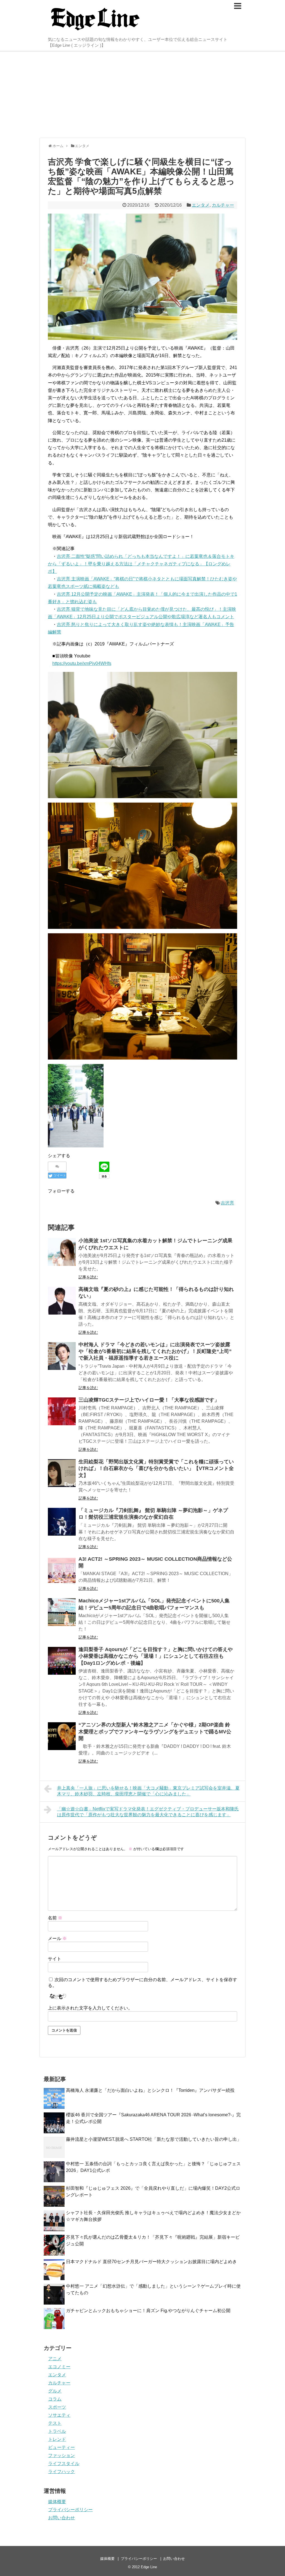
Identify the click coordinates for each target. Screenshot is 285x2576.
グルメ (55, 2391)
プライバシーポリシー (70, 2510)
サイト (55, 1959)
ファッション (62, 2455)
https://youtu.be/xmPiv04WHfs (82, 663)
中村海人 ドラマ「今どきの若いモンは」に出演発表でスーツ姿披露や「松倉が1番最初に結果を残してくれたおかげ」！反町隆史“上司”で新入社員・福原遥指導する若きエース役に (155, 1351)
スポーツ (57, 2407)
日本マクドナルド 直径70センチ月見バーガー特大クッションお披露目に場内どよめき (151, 2262)
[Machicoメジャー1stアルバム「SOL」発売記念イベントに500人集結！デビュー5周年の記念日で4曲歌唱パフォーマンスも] (62, 1612)
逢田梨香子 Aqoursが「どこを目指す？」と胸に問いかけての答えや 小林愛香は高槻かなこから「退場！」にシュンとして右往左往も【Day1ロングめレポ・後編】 (156, 1656)
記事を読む (88, 1277)
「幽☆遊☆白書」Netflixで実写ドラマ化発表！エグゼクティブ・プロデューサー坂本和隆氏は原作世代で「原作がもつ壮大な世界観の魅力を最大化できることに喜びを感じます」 (148, 1812)
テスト (55, 2423)
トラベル (57, 2431)
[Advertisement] (142, 95)
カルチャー (223, 205)
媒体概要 (57, 2502)
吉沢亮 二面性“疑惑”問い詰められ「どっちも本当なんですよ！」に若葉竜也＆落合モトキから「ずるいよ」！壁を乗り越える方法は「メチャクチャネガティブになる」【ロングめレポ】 (141, 564)
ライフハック (62, 2472)
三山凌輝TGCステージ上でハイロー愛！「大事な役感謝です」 (149, 1400)
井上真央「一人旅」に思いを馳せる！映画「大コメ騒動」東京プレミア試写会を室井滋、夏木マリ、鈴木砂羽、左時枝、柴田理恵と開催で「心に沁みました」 (148, 1791)
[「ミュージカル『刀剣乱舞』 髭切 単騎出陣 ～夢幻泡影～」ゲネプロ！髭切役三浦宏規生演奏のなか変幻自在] (62, 1522)
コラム (55, 2399)
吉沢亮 (227, 1203)
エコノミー (59, 2367)
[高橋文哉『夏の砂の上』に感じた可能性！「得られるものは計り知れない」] (62, 1301)
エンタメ (201, 205)
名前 (55, 1918)
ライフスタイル (64, 2464)
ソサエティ (59, 2415)
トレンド (57, 2439)
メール (57, 1938)
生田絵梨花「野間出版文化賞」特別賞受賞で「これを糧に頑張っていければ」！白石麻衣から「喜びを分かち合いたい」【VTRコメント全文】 (156, 1468)
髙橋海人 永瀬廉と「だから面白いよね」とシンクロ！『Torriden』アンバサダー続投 (150, 2090)
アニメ (55, 2359)
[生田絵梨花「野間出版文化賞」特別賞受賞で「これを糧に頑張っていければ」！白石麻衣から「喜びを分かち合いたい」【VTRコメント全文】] (62, 1473)
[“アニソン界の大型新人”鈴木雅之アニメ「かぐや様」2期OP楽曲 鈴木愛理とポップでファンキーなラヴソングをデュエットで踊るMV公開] (62, 1736)
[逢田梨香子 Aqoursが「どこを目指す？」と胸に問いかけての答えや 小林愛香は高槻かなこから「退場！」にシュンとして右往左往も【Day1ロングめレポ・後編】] (62, 1661)
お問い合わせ (62, 2518)
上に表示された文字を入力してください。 (90, 2008)
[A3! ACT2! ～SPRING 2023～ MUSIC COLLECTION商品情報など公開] (62, 1570)
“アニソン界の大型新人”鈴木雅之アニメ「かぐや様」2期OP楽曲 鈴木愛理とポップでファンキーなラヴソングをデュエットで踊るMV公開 (155, 1732)
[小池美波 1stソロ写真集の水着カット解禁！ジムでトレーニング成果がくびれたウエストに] (62, 1252)
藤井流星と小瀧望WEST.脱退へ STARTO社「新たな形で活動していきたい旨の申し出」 (154, 2139)
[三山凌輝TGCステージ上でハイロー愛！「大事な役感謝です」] (62, 1411)
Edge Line (149, 2567)
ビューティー (62, 2447)
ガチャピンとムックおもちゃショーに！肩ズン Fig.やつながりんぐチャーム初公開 (148, 2311)
